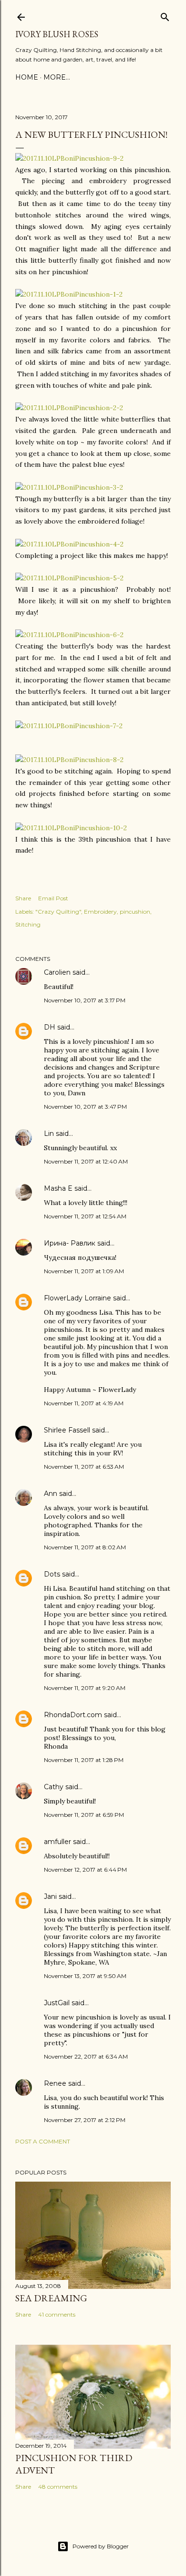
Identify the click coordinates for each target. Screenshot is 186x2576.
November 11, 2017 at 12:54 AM (85, 1216)
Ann (51, 1494)
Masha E (58, 1188)
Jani (50, 1896)
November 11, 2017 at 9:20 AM (85, 1688)
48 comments (58, 2487)
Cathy (54, 1787)
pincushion (135, 912)
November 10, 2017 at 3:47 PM (85, 1107)
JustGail (57, 2003)
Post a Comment (43, 2141)
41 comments (57, 2314)
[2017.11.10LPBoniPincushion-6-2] (69, 635)
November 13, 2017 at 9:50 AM (85, 1976)
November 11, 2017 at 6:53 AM (84, 1467)
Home (27, 77)
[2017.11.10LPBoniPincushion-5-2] (69, 578)
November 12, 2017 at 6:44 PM (85, 1870)
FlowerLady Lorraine (77, 1298)
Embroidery (100, 912)
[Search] (165, 15)
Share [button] (23, 898)
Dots (52, 1574)
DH (50, 1027)
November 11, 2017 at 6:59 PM (84, 1815)
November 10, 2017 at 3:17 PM (85, 1000)
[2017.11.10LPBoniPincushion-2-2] (69, 408)
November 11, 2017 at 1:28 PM (84, 1760)
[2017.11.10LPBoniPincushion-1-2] (69, 294)
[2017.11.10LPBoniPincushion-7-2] (69, 726)
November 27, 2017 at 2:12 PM (85, 2120)
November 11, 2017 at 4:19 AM (84, 1403)
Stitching (28, 924)
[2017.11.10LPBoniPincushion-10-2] (71, 828)
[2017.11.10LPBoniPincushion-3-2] (69, 487)
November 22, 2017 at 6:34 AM (86, 2056)
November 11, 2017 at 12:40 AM (86, 1161)
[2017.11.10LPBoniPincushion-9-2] (69, 158)
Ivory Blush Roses (57, 34)
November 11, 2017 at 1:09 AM (84, 1271)
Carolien (57, 972)
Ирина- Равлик (70, 1243)
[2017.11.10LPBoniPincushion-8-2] (69, 760)
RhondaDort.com (73, 1715)
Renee (55, 2083)
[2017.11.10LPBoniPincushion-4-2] (69, 544)
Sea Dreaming (51, 2298)
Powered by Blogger (101, 2546)
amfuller (57, 1842)
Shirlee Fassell (67, 1430)
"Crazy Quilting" (58, 912)
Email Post (53, 898)
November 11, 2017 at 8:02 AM (85, 1547)
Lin (49, 1133)
